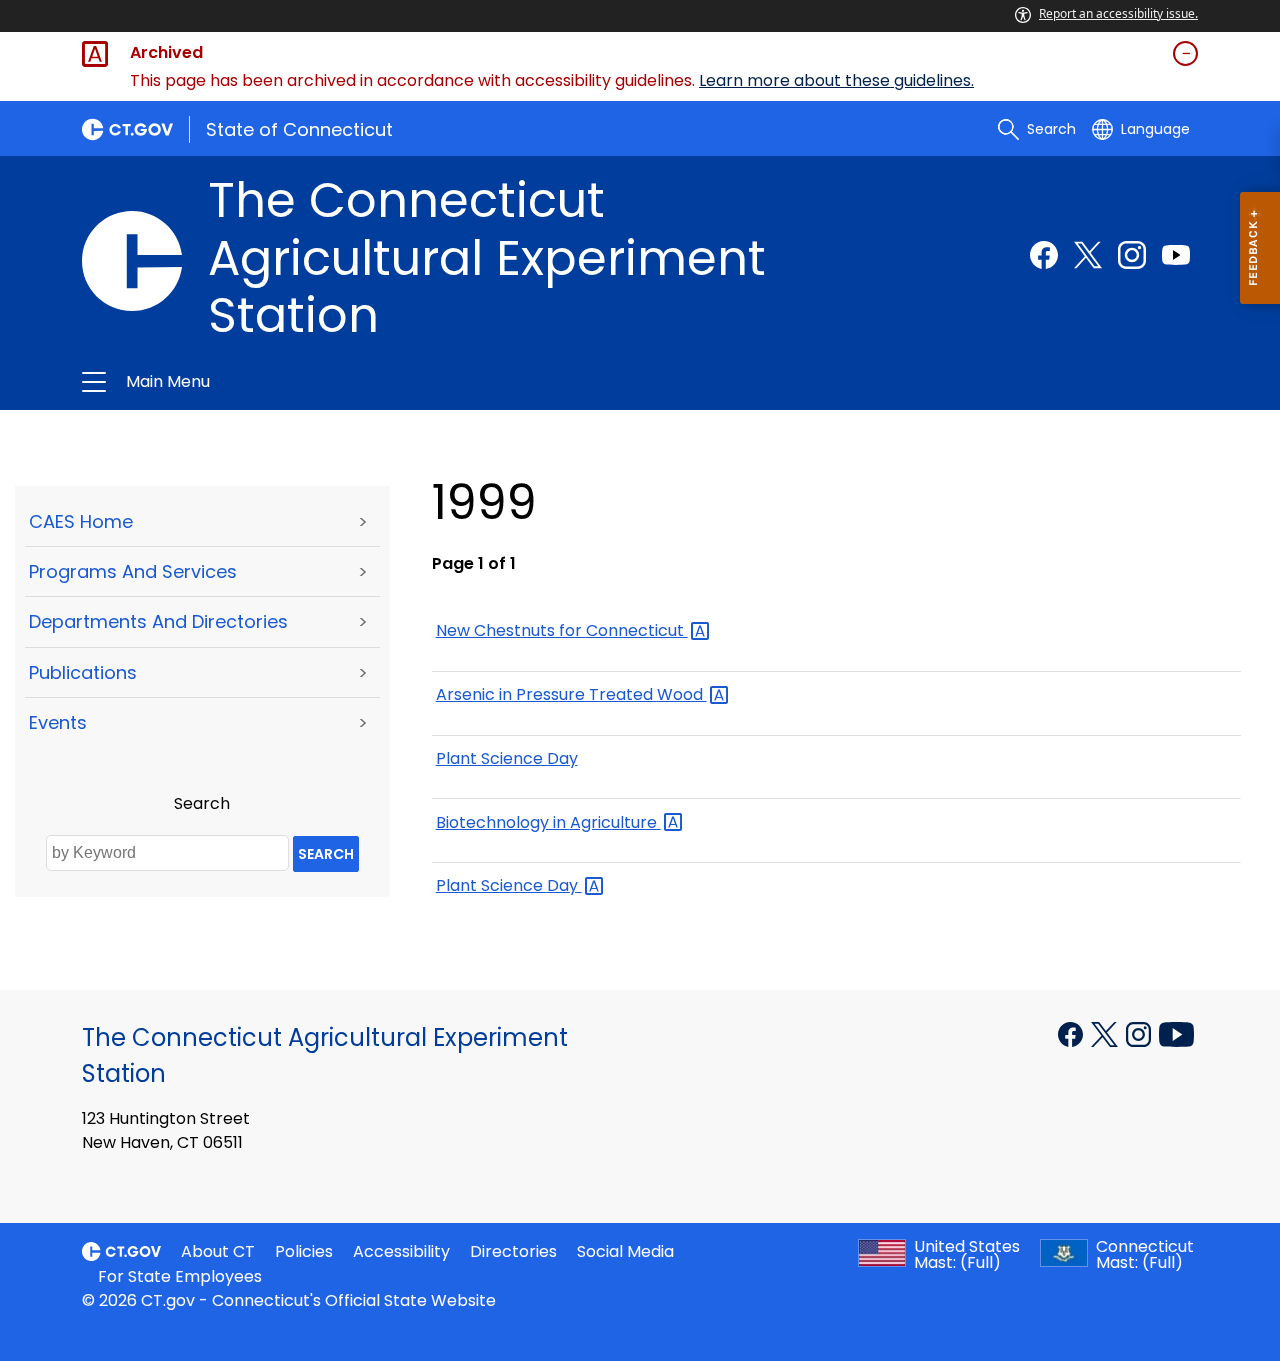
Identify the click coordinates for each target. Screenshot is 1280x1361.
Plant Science (509, 885)
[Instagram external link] (1132, 255)
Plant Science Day (507, 758)
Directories (513, 1251)
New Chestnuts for (562, 630)
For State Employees (180, 1276)
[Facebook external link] (1044, 255)
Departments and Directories (158, 621)
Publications (83, 672)
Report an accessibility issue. (1118, 13)
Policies (304, 1251)
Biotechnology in (548, 822)
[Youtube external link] (1176, 255)
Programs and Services (133, 571)
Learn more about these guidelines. (836, 80)
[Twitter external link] (1088, 255)
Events (58, 722)
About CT (218, 1251)
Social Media (625, 1251)
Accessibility (401, 1251)
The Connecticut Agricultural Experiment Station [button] (402, 382)
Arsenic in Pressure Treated (571, 694)
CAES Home (81, 521)
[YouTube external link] (1176, 1032)
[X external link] (1106, 1032)
